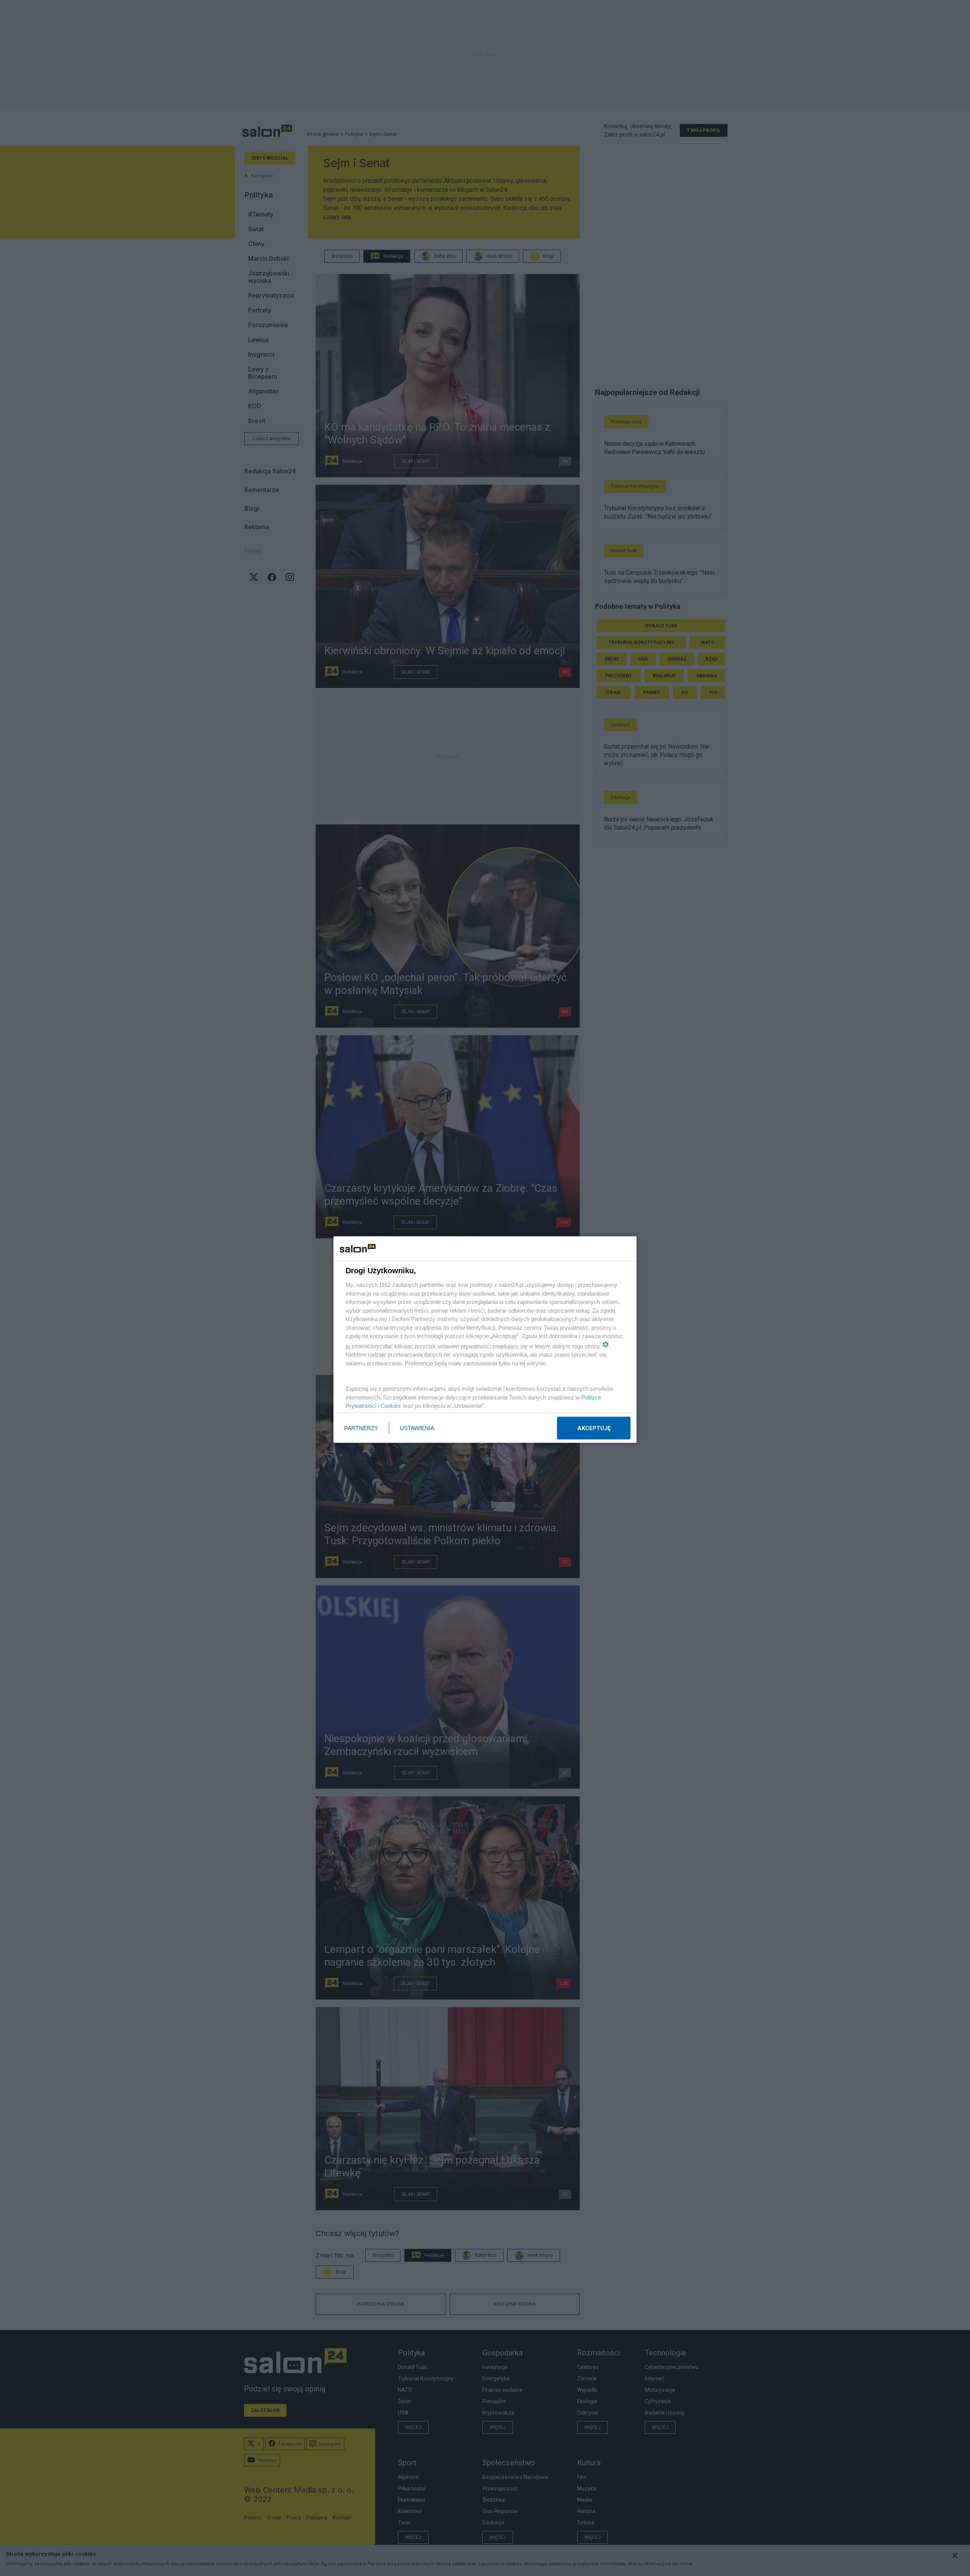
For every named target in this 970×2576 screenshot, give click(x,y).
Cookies (391, 1406)
